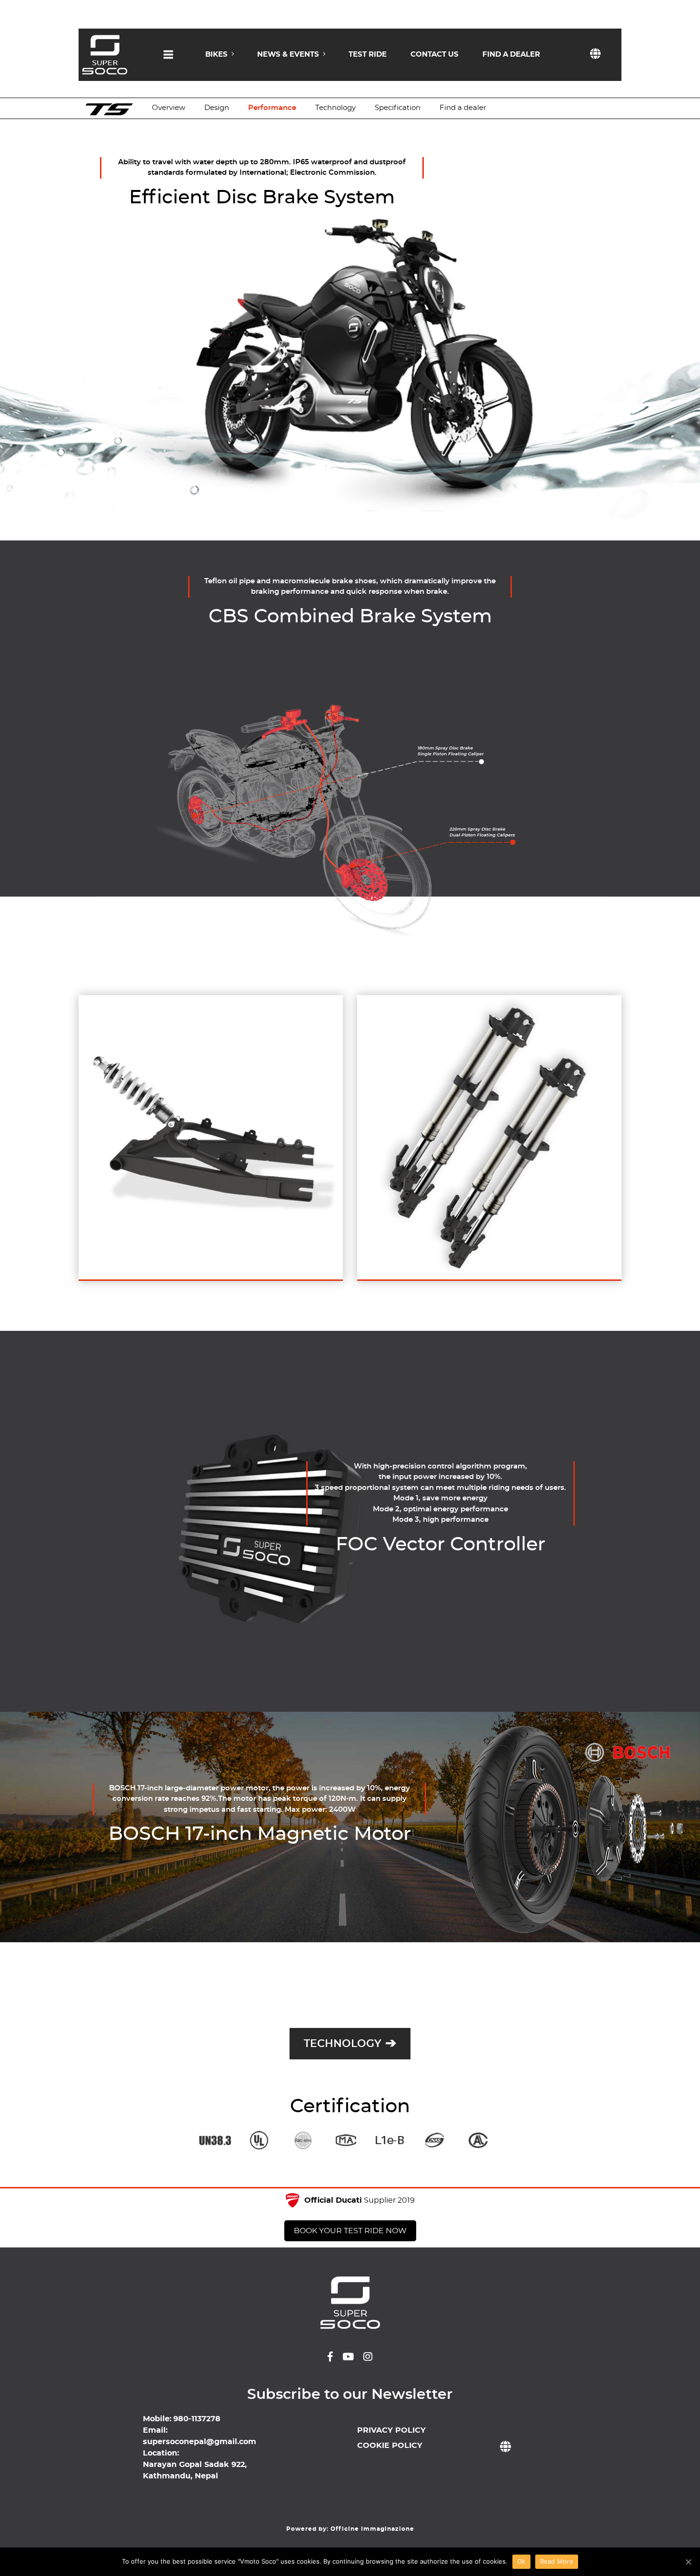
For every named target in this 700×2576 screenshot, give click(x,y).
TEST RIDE (368, 55)
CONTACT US (435, 55)
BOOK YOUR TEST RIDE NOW (350, 2231)
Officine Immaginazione (372, 2529)
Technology (335, 108)
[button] (168, 63)
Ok (521, 2561)
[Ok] (688, 2562)
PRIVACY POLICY (391, 2430)
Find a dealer (463, 108)
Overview (169, 108)
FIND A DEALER (511, 55)
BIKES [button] (216, 55)
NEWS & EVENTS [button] (288, 55)
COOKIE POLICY (390, 2446)
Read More (557, 2561)
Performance (272, 108)
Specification (398, 108)
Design (217, 108)
